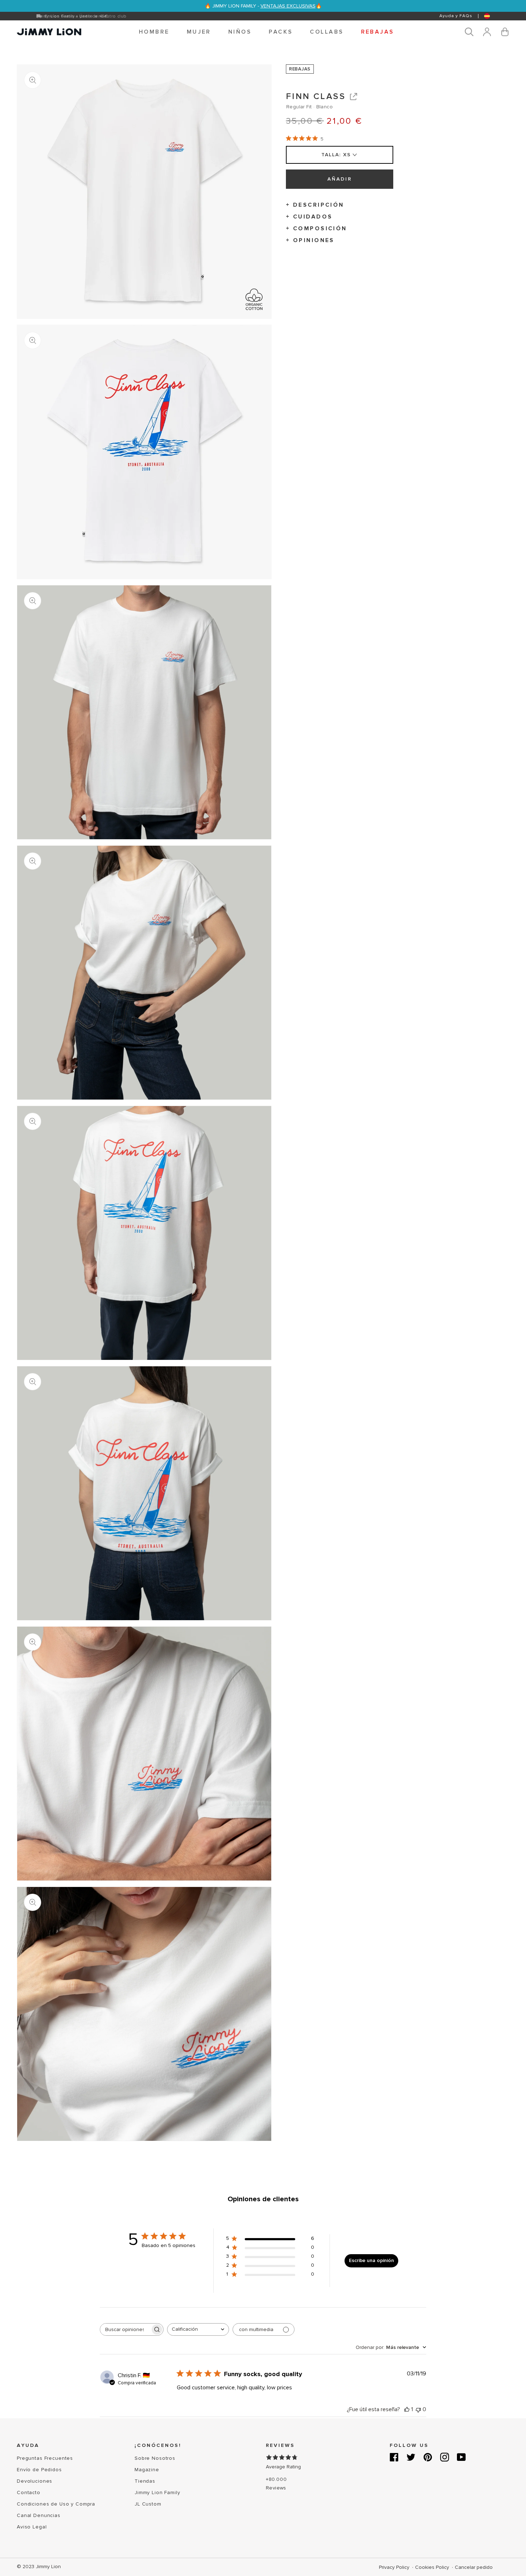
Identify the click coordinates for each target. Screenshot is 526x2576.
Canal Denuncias (39, 2515)
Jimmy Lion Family (157, 2493)
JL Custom (148, 2504)
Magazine (147, 2470)
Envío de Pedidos (39, 2470)
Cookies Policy (433, 2567)
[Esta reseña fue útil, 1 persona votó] (407, 2409)
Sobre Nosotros (155, 2458)
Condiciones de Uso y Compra (56, 2504)
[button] (154, 32)
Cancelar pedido (474, 2567)
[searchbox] (125, 2329)
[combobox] (198, 2329)
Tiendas (145, 2481)
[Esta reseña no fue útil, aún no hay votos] (418, 2409)
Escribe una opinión (371, 2260)
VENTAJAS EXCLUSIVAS (288, 6)
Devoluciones (35, 2481)
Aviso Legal (32, 2527)
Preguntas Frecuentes (45, 2458)
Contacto (29, 2493)
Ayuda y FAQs (456, 16)
